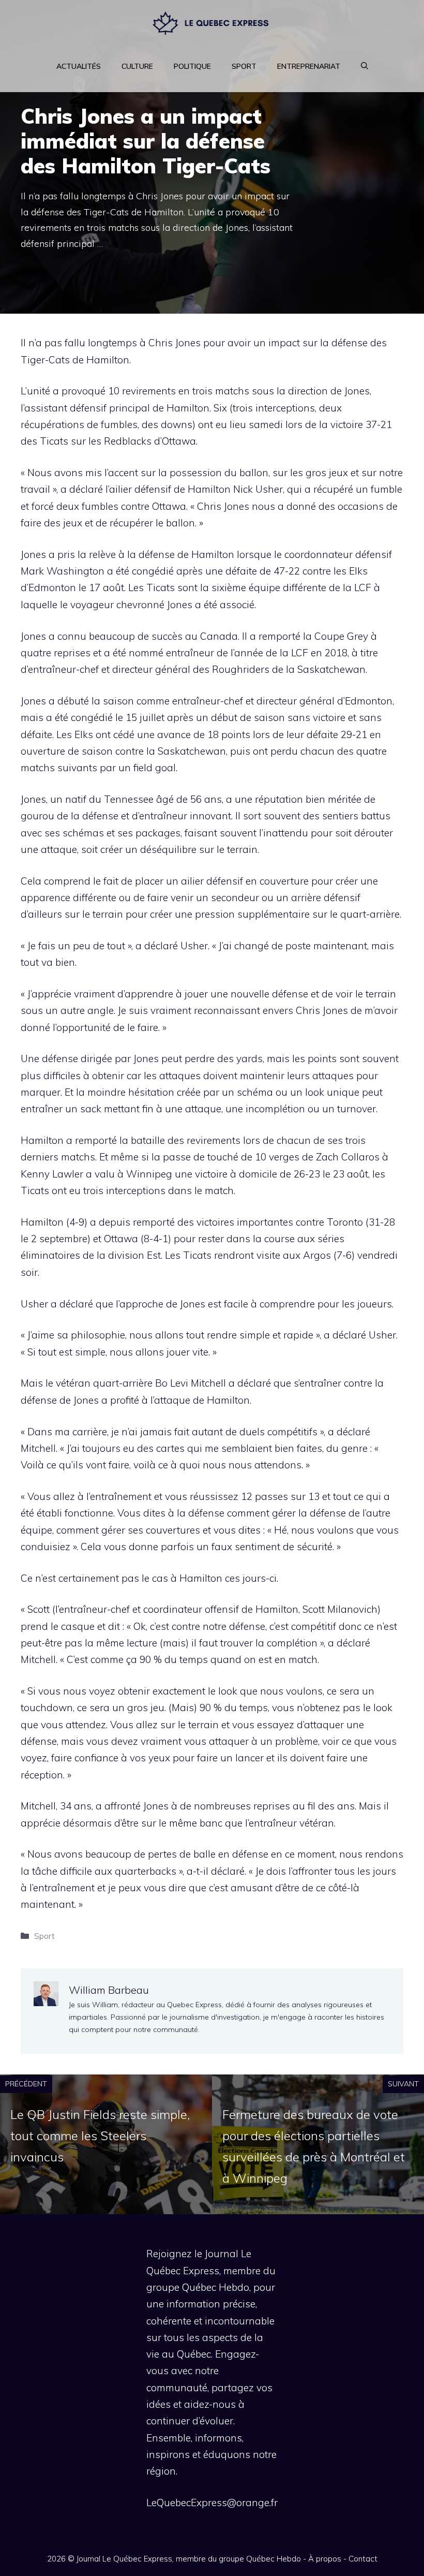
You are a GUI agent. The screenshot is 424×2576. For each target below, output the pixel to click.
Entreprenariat (309, 66)
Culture (137, 66)
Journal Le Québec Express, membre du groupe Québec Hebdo (189, 2559)
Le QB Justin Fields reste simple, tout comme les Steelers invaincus (100, 2136)
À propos (325, 2559)
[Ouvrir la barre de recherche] (365, 66)
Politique (192, 66)
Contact (363, 2559)
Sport (244, 66)
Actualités (79, 66)
